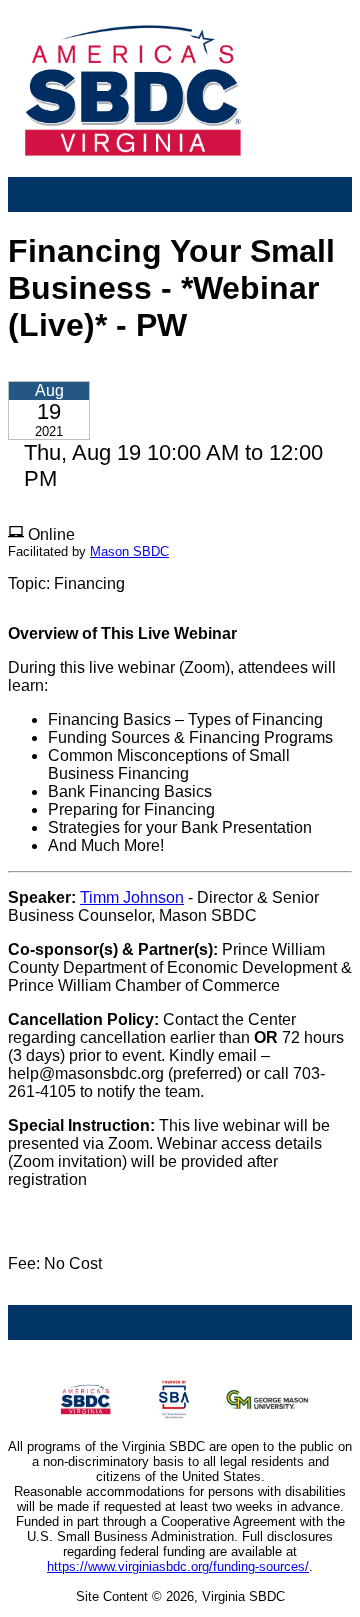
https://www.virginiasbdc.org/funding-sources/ (178, 1566)
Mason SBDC (129, 551)
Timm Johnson (132, 897)
